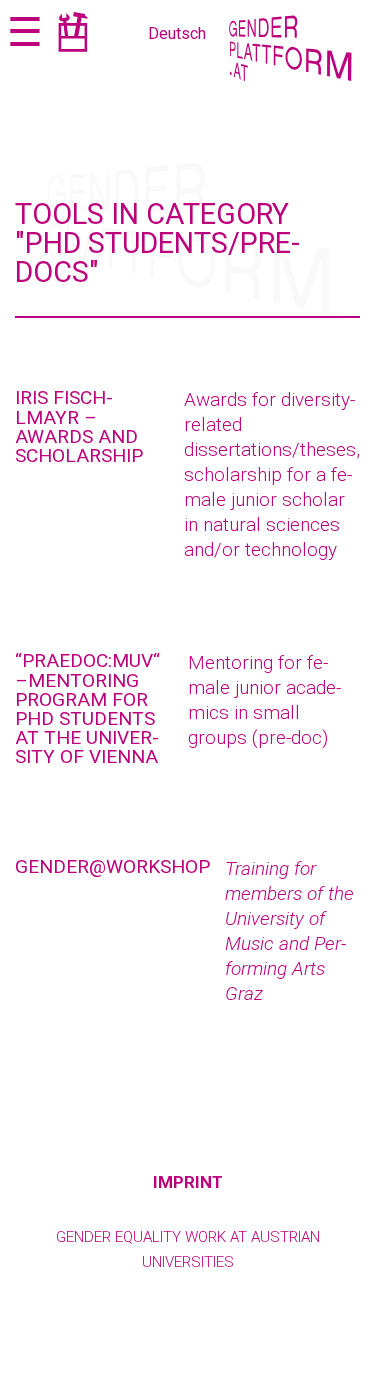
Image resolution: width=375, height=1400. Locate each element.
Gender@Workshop (112, 866)
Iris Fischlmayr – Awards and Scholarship (79, 426)
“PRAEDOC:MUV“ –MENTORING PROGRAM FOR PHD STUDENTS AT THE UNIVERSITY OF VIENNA (87, 708)
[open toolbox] (72, 35)
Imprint (188, 1182)
